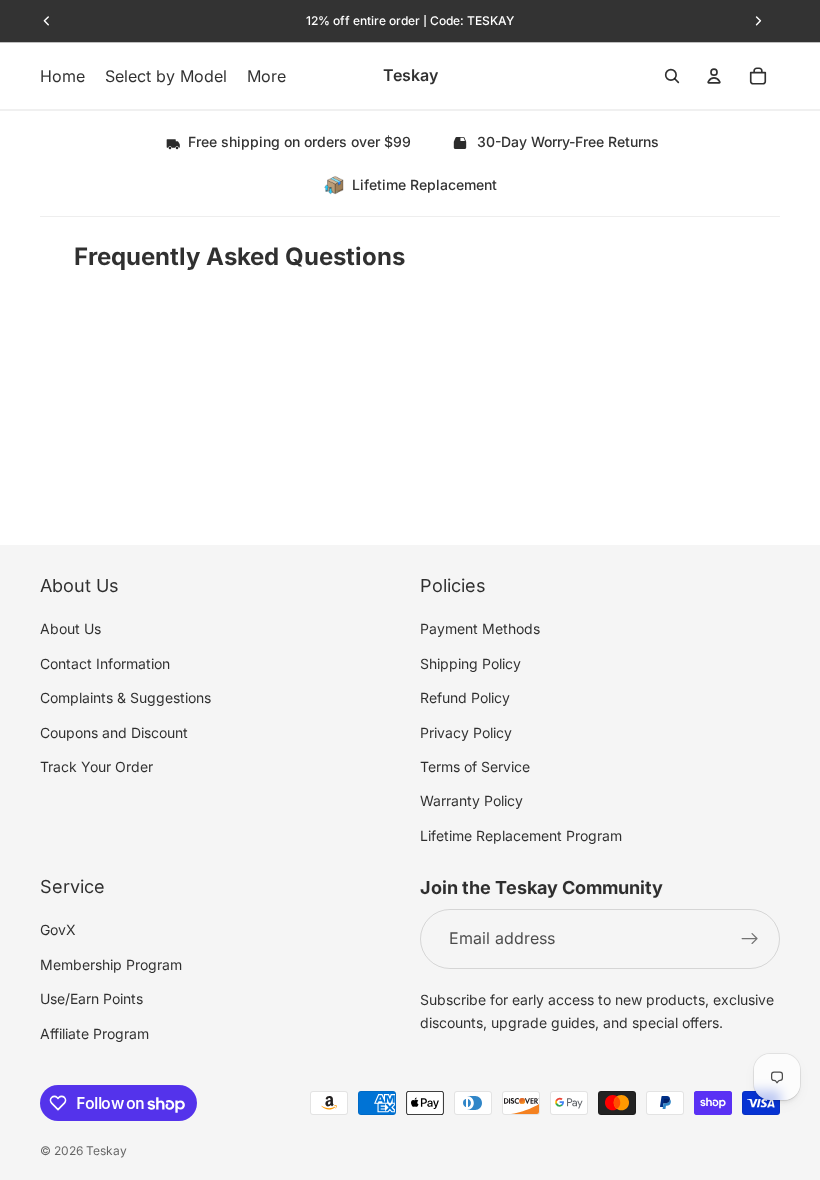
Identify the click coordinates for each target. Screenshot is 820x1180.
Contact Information (105, 663)
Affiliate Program (94, 1032)
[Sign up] (750, 939)
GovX (58, 929)
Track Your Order (96, 766)
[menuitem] (266, 76)
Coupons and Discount (114, 731)
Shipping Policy (470, 663)
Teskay (106, 1150)
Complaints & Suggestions (125, 697)
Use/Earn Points (91, 998)
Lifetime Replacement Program (521, 834)
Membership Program (111, 964)
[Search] (672, 76)
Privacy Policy (466, 731)
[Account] (714, 76)
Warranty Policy (471, 800)
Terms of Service (475, 766)
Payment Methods (480, 628)
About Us (70, 628)
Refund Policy (465, 697)
